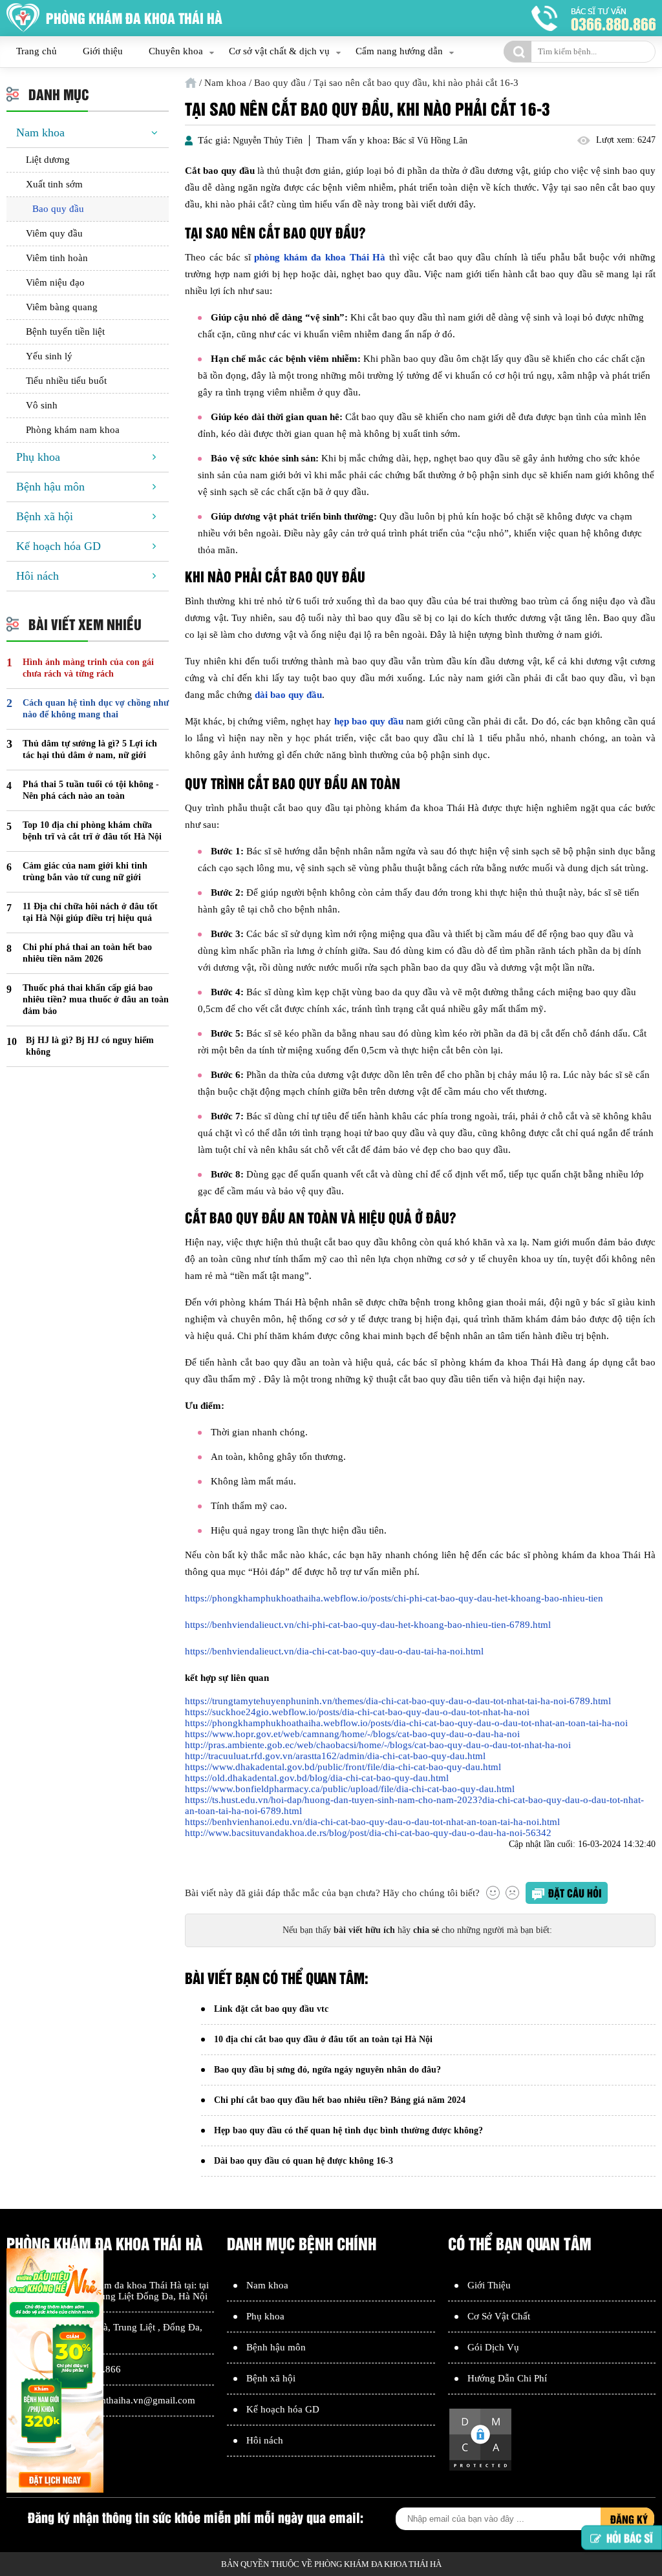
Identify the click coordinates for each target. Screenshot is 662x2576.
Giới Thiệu (489, 2285)
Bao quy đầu (58, 209)
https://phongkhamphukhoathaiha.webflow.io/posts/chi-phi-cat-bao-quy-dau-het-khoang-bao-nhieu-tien (394, 1598)
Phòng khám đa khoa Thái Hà (121, 2285)
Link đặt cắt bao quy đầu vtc (271, 2009)
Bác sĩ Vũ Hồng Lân (430, 141)
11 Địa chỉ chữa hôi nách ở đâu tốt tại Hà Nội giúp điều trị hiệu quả (90, 912)
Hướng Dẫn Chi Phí (507, 2378)
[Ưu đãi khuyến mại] (55, 2372)
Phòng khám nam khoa (73, 430)
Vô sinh (42, 405)
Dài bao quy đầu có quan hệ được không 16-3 (304, 2161)
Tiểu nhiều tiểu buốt (66, 381)
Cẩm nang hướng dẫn (399, 51)
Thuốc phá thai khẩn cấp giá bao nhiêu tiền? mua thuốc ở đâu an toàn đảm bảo (96, 999)
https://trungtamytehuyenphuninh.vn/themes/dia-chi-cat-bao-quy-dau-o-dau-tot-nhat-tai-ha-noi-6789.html (398, 1701)
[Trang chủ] (191, 83)
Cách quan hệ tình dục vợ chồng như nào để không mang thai (96, 709)
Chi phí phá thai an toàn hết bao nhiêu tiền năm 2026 (87, 953)
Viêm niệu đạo (55, 282)
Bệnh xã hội (45, 516)
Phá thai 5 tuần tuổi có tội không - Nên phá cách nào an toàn (91, 790)
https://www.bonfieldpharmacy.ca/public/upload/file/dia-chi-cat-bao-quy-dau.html (350, 1789)
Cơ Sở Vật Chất (499, 2316)
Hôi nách (37, 576)
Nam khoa (40, 132)
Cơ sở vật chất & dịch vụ (279, 51)
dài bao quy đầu (288, 695)
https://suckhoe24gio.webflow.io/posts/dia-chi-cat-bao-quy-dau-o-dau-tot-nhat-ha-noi (357, 1712)
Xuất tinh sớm (54, 184)
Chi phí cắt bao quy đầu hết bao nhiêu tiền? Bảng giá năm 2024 (340, 2100)
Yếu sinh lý (49, 356)
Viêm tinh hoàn (57, 258)
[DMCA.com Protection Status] (480, 2469)
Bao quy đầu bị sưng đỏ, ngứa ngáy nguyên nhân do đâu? (327, 2070)
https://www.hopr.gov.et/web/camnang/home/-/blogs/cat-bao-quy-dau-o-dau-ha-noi (352, 1734)
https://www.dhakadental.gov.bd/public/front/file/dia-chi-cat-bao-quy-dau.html (343, 1767)
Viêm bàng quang (62, 307)
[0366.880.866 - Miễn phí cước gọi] (593, 18)
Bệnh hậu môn (50, 487)
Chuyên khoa (176, 51)
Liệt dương (48, 160)
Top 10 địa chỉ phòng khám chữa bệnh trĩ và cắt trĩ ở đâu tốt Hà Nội (92, 831)
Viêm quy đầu (54, 233)
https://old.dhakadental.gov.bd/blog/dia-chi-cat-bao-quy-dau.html (317, 1778)
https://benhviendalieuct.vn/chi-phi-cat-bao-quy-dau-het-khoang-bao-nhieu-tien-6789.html (368, 1625)
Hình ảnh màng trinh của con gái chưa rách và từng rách (88, 668)
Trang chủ (37, 51)
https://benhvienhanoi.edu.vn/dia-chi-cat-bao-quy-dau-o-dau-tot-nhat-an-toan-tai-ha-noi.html (372, 1822)
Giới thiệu (103, 51)
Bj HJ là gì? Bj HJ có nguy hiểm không (90, 1046)
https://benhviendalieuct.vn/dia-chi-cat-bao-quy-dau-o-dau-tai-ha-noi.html (334, 1651)
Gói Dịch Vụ (493, 2347)
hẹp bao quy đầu (369, 721)
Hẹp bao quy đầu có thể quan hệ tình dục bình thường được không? (348, 2130)
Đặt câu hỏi (575, 1893)
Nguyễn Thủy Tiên (268, 141)
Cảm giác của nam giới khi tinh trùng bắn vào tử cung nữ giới (85, 871)
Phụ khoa (38, 457)
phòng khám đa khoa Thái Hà (320, 257)
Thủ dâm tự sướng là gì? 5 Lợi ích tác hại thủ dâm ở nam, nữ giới (90, 749)
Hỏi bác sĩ (630, 2531)
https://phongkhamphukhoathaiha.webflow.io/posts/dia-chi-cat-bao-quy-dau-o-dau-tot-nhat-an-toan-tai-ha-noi (406, 1723)
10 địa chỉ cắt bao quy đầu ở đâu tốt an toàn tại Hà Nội (323, 2039)
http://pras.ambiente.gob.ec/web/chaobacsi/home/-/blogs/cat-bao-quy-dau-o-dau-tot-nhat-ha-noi (378, 1745)
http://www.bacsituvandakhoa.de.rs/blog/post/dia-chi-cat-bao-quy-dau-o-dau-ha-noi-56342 (368, 1833)
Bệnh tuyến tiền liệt (65, 332)
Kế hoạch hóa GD (59, 546)
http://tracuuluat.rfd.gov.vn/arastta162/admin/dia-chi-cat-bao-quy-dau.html (335, 1756)
